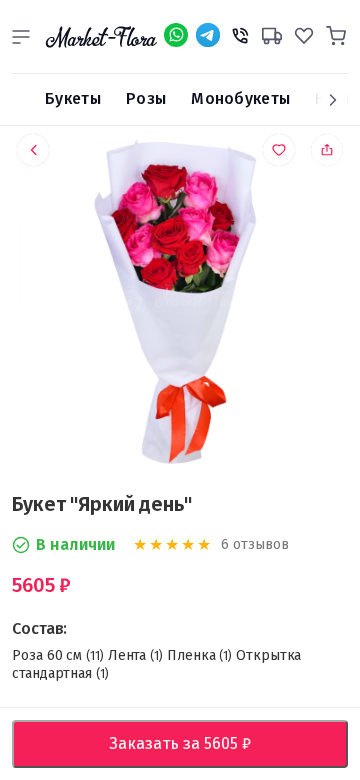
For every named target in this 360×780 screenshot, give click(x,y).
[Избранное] (304, 33)
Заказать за (195, 743)
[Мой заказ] (272, 33)
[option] (180, 305)
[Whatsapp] (176, 35)
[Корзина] (336, 33)
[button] (21, 37)
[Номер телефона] (240, 33)
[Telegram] (208, 35)
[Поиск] (21, 100)
